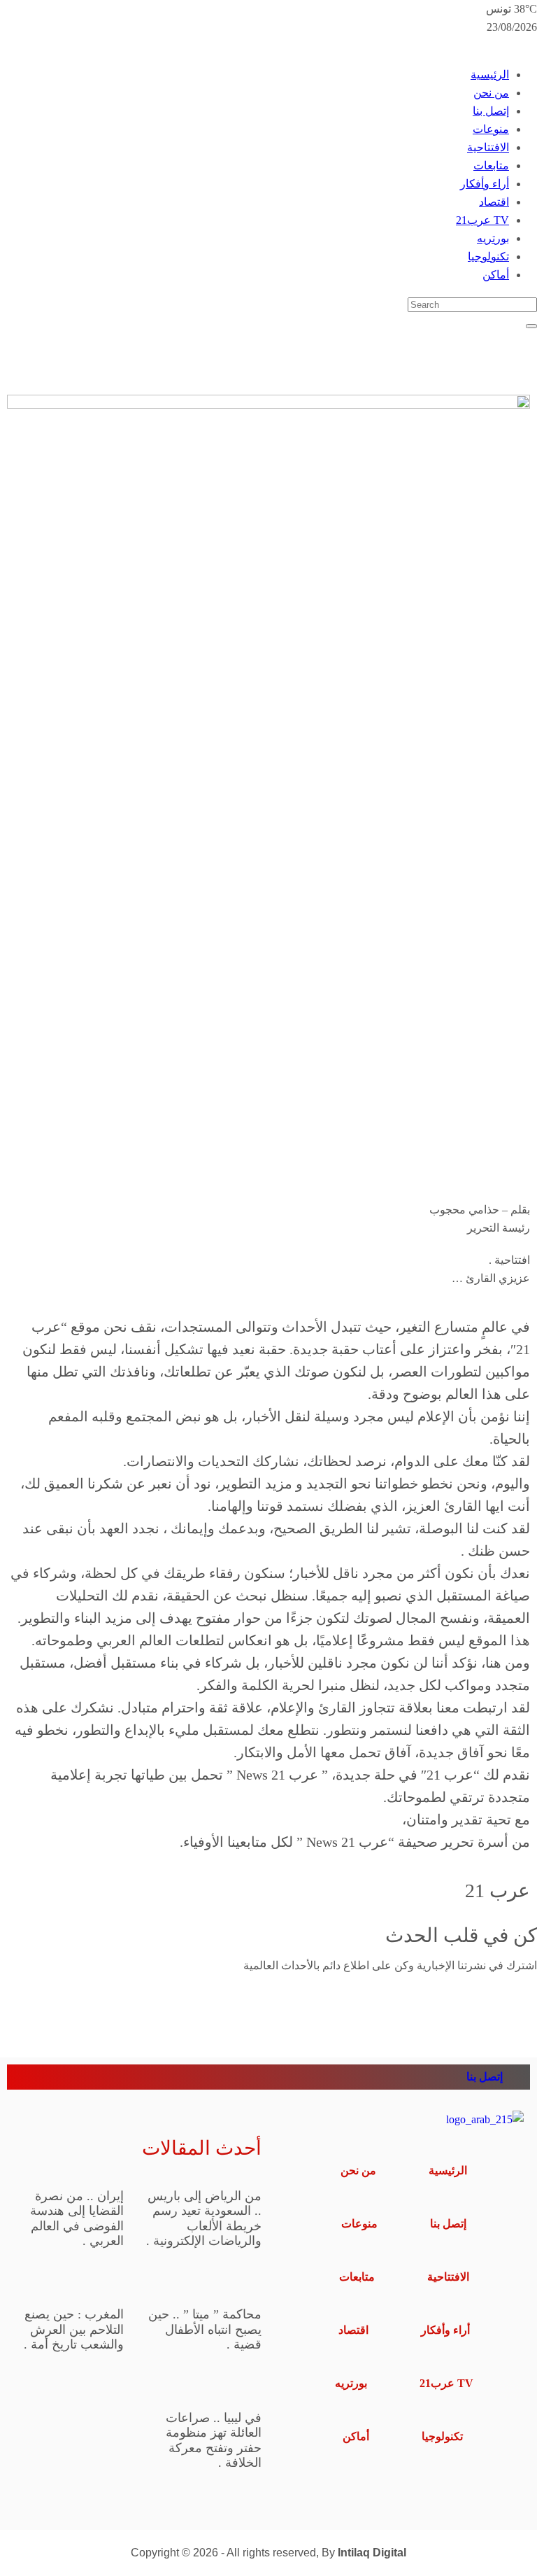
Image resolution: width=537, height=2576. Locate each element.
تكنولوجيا (488, 256)
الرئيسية (490, 75)
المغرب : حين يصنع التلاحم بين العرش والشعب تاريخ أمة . (74, 2329)
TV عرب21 (482, 220)
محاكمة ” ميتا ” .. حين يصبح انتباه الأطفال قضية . (205, 2329)
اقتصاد (494, 202)
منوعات (491, 129)
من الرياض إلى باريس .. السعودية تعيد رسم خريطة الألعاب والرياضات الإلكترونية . (204, 2219)
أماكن (496, 275)
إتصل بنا (491, 111)
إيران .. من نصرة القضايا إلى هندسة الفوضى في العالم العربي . (77, 2219)
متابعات (491, 166)
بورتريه (493, 238)
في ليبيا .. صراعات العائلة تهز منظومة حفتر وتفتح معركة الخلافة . (214, 2441)
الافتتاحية (488, 147)
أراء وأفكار (485, 184)
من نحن (491, 93)
